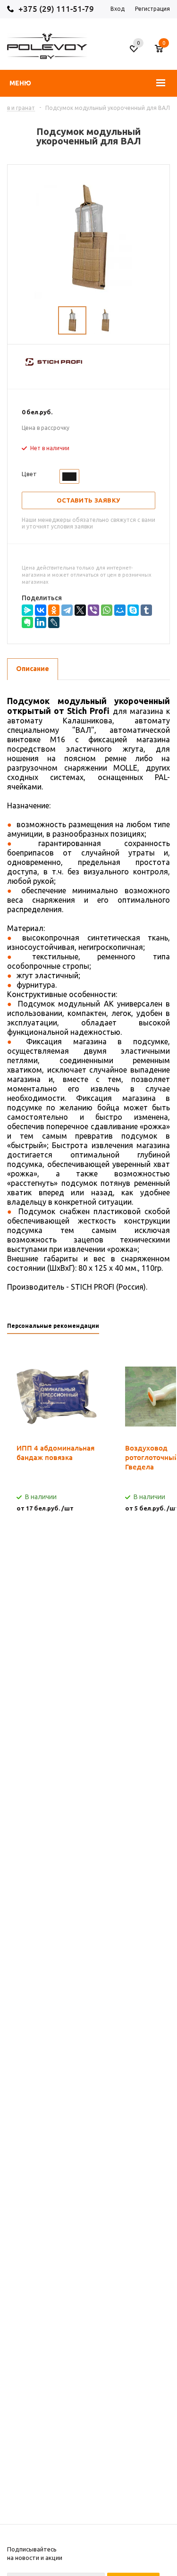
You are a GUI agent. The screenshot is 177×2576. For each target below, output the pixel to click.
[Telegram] (67, 610)
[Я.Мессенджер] (27, 610)
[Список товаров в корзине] (164, 52)
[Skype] (133, 610)
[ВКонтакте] (41, 610)
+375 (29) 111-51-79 (56, 9)
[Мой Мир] (120, 610)
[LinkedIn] (41, 622)
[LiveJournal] (54, 622)
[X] (80, 610)
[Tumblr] (146, 610)
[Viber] (93, 610)
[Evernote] (27, 622)
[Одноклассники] (54, 610)
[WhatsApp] (107, 610)
